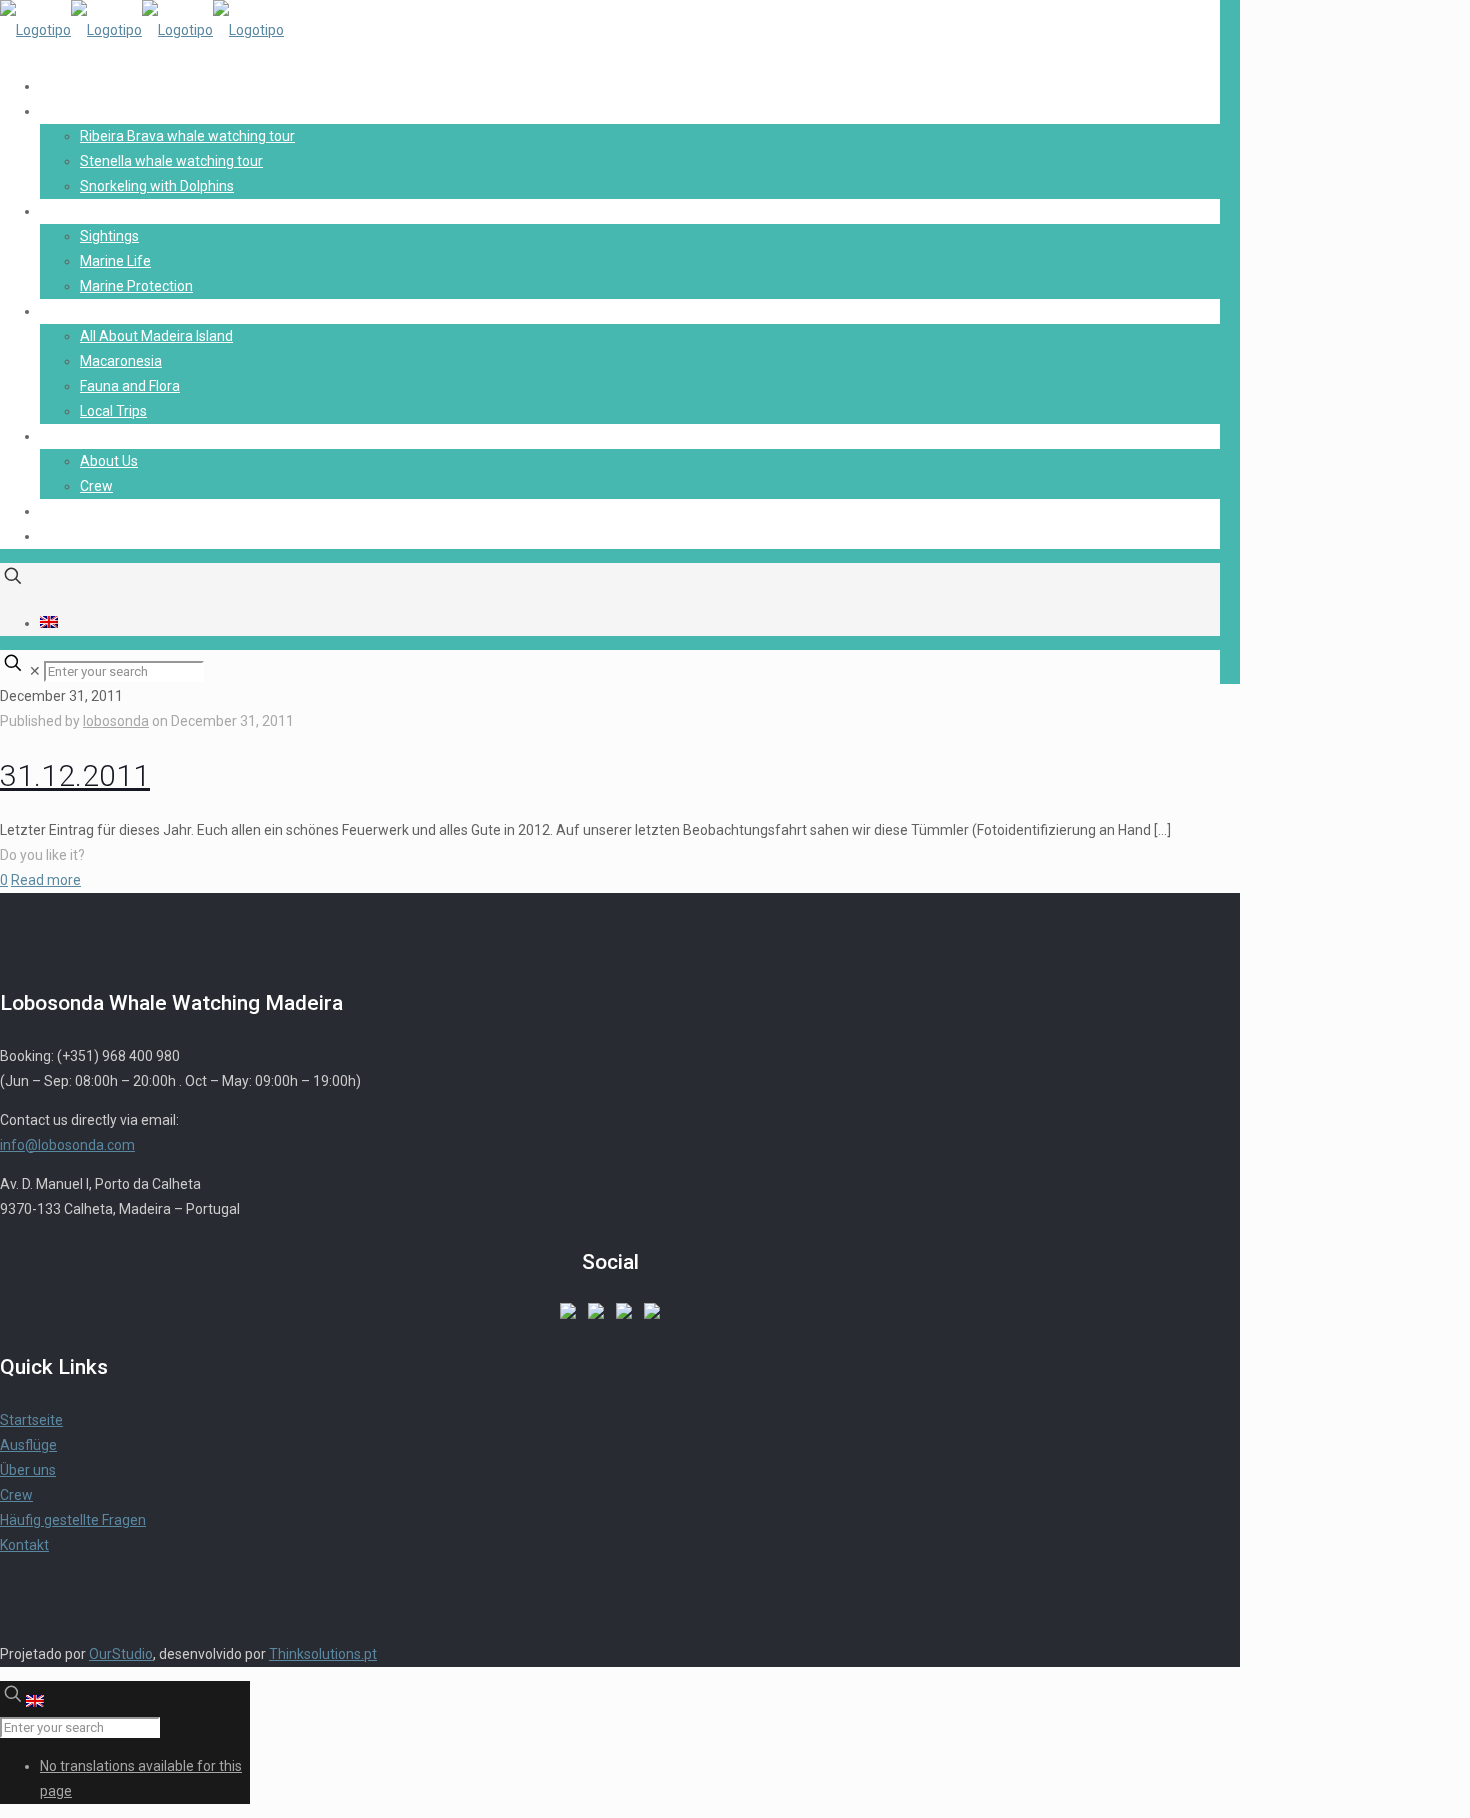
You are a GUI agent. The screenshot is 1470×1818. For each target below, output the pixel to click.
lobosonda (116, 721)
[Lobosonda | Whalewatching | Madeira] (142, 30)
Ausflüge (28, 1445)
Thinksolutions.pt (323, 1654)
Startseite (31, 1420)
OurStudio (121, 1654)
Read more (46, 880)
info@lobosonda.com (67, 1145)
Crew (16, 1495)
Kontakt (24, 1545)
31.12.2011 (75, 775)
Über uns (28, 1470)
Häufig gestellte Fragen (73, 1520)
